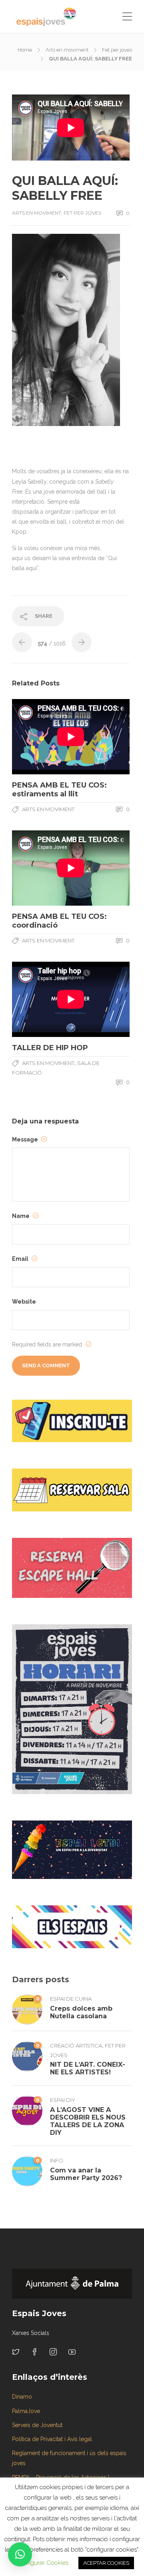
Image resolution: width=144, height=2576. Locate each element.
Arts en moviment (67, 50)
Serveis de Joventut (37, 2425)
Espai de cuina (71, 1999)
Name (21, 1216)
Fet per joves (117, 50)
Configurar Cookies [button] (42, 2563)
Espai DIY (63, 2100)
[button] (20, 2554)
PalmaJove (26, 2411)
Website (24, 1302)
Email (21, 1259)
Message (26, 1139)
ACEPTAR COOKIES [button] (106, 2563)
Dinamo (22, 2397)
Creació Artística (76, 2046)
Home (25, 50)
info (57, 2160)
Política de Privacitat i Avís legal (52, 2439)
